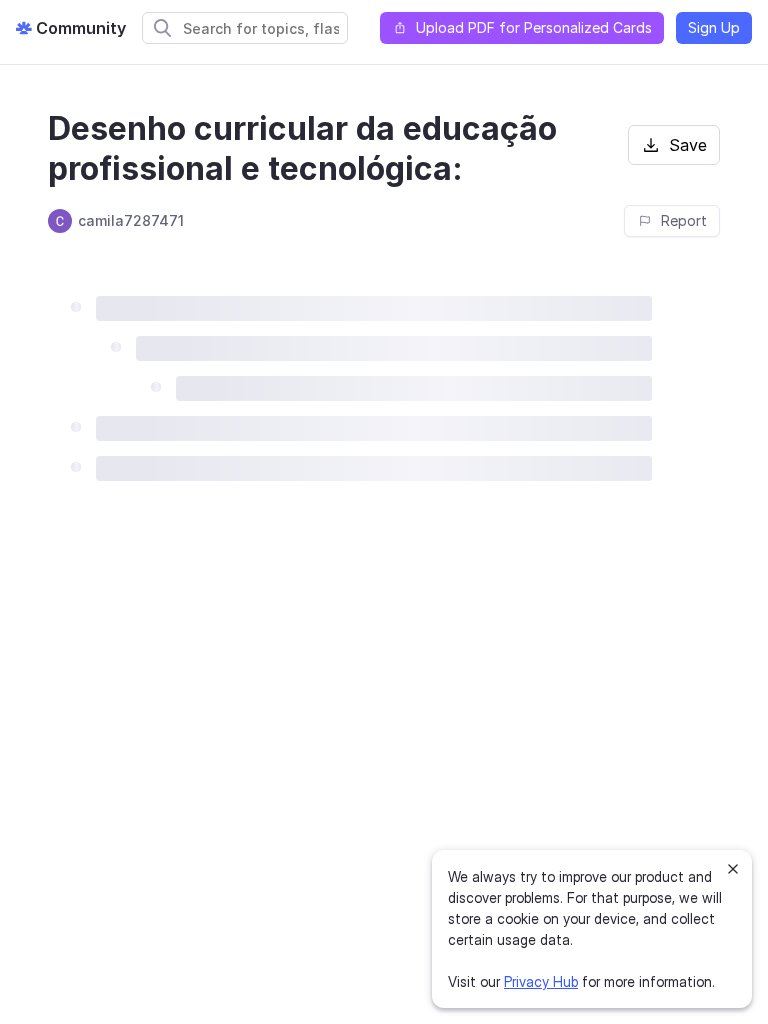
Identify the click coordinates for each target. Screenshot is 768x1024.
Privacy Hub (541, 981)
